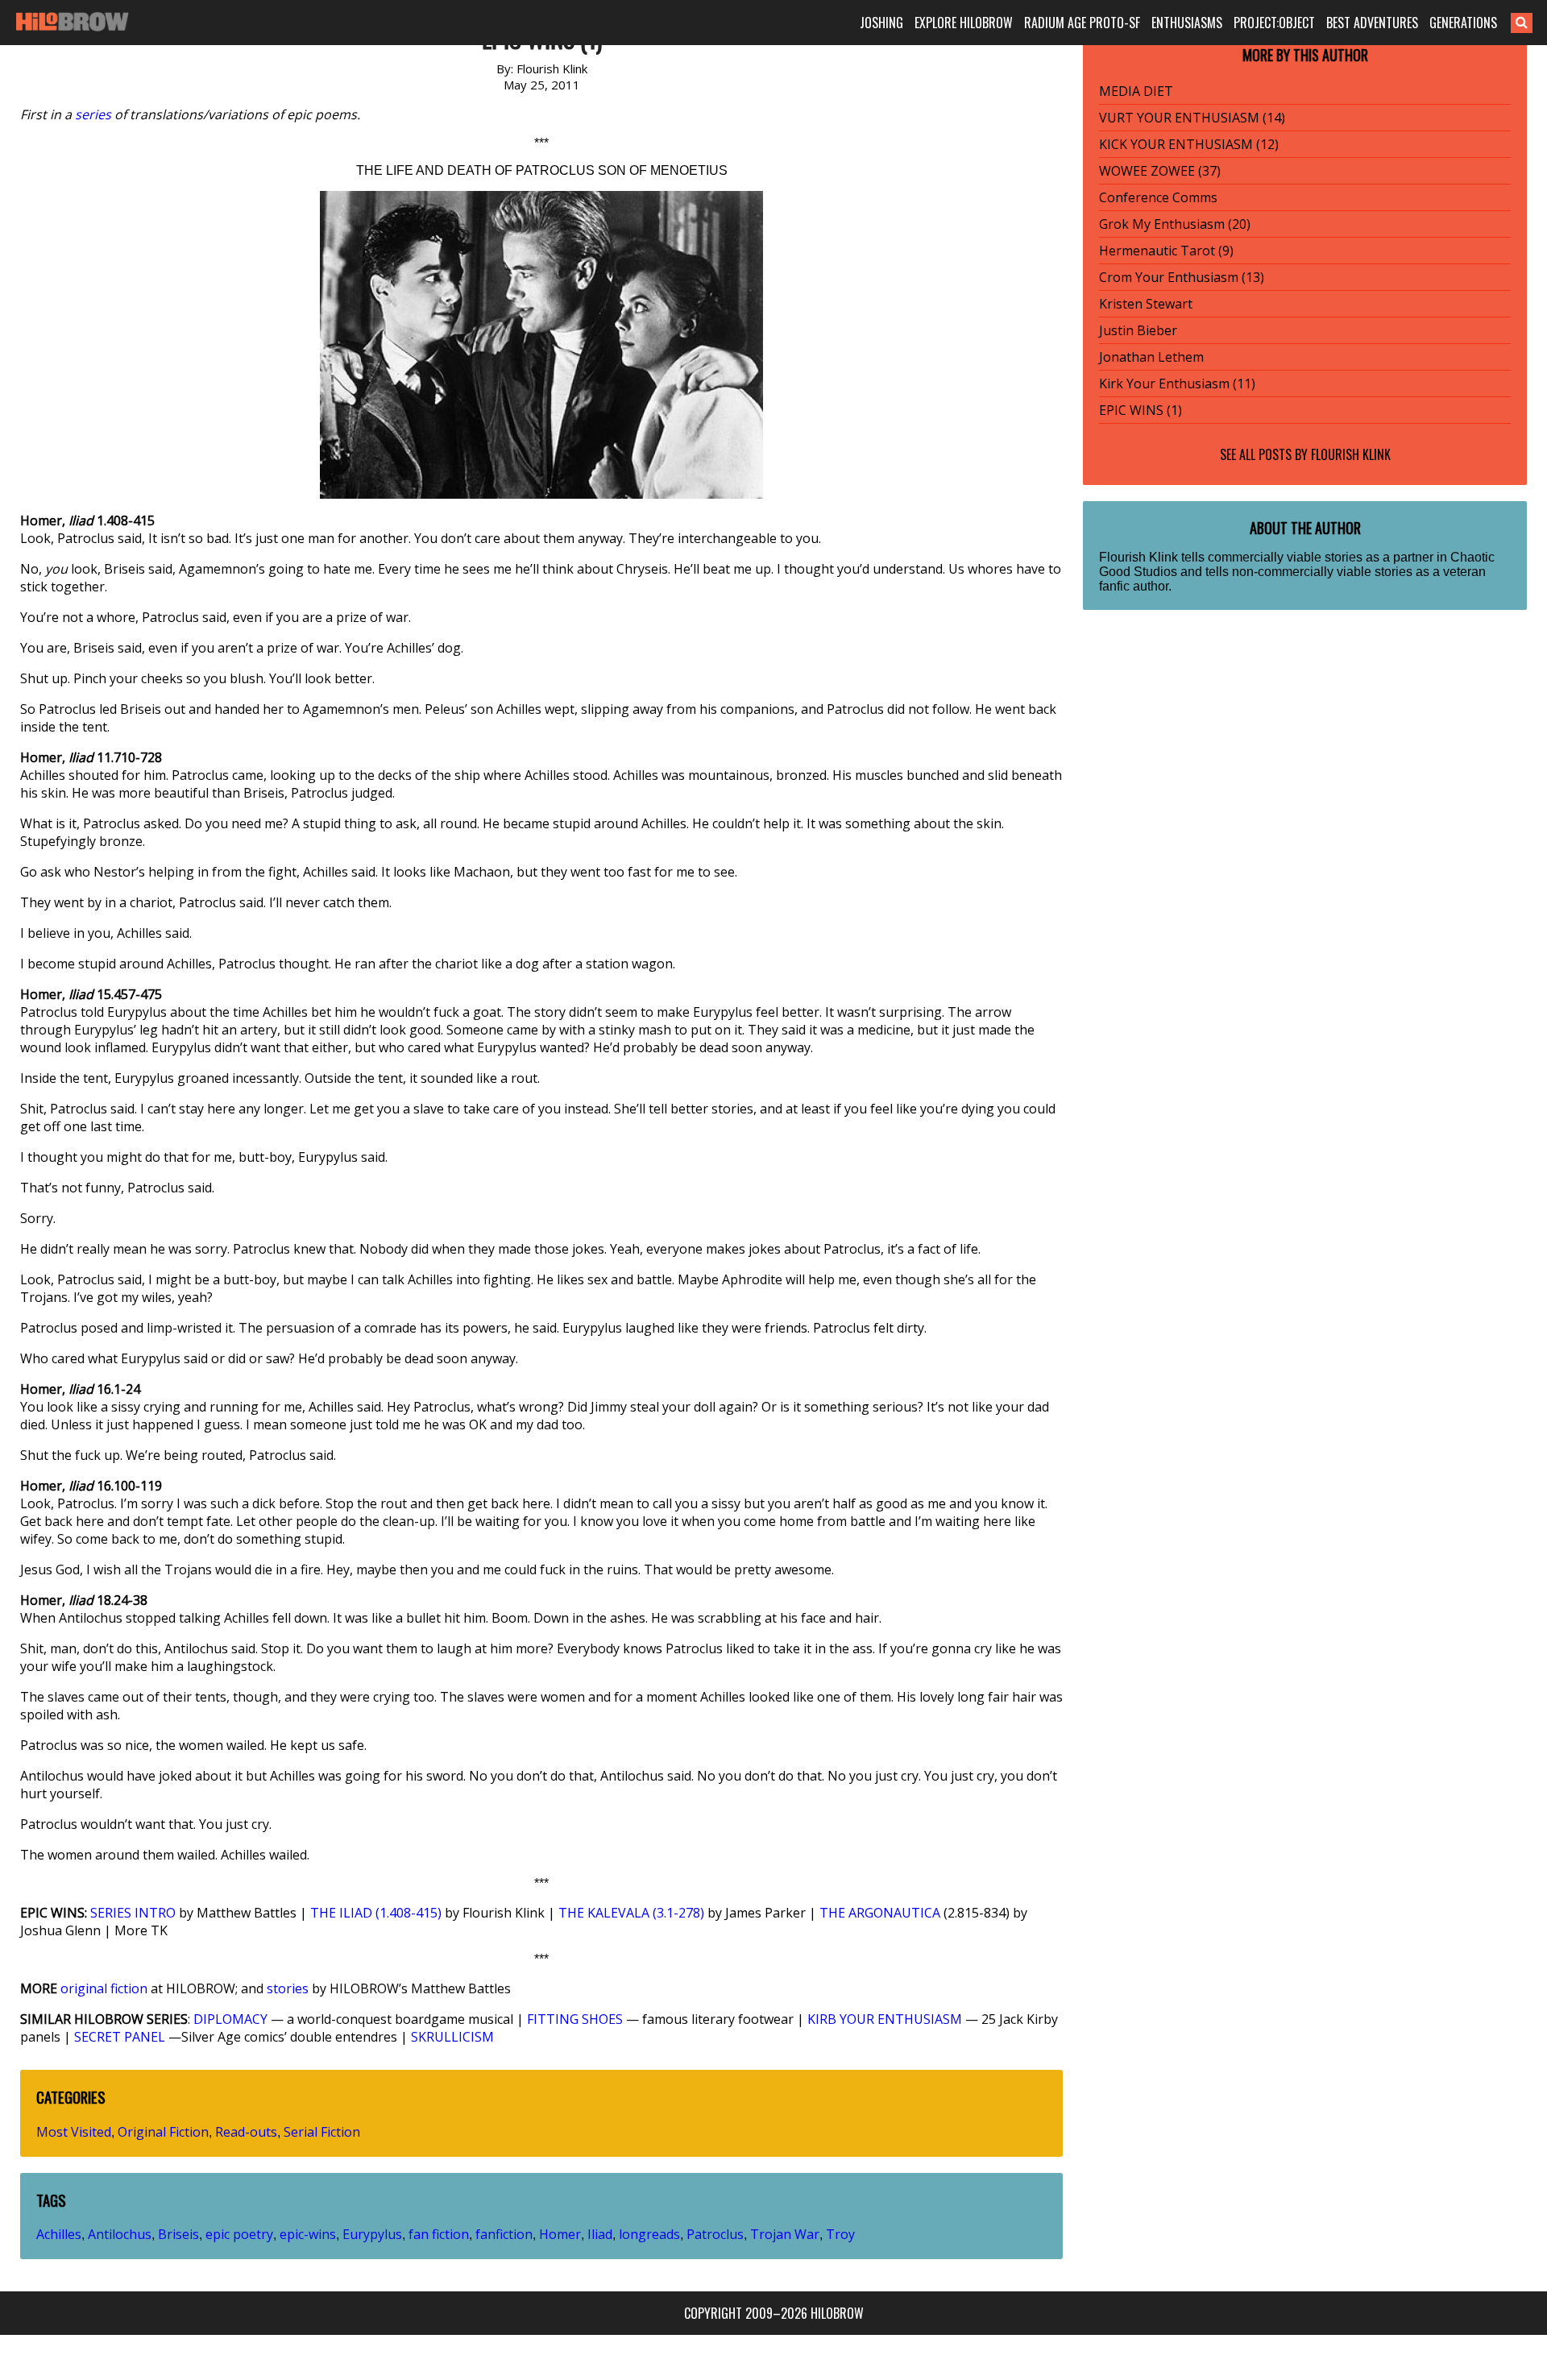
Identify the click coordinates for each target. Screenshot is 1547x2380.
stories (288, 1988)
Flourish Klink (1351, 454)
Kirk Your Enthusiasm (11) (1177, 384)
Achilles (59, 2234)
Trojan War (785, 2234)
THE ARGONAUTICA (880, 1913)
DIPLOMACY (230, 2019)
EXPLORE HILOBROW (964, 23)
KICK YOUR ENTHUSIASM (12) (1189, 144)
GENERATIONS (1463, 23)
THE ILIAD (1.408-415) (376, 1913)
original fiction (104, 1988)
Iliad (600, 2234)
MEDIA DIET (1136, 91)
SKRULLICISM (452, 2037)
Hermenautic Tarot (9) (1166, 251)
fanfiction (504, 2234)
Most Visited (74, 2132)
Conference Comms (1158, 197)
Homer (560, 2234)
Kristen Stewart (1146, 304)
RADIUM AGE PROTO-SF (1082, 23)
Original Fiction (163, 2132)
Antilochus (120, 2234)
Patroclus (715, 2234)
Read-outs (246, 2132)
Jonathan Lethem (1151, 357)
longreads (649, 2234)
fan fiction (439, 2234)
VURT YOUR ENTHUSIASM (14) (1192, 118)
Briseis (178, 2234)
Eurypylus (372, 2234)
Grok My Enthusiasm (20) (1175, 224)
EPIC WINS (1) (1141, 410)
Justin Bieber (1138, 330)
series (93, 114)
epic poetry (239, 2234)
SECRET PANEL (120, 2037)
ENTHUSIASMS (1187, 23)
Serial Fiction (322, 2132)
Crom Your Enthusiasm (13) (1182, 277)
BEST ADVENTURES (1372, 23)
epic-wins (308, 2234)
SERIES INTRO (133, 1913)
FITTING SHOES (575, 2019)
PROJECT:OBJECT (1274, 23)
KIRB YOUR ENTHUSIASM (885, 2019)
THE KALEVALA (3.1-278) (631, 1913)
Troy (840, 2234)
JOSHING (881, 23)
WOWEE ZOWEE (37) (1160, 171)
